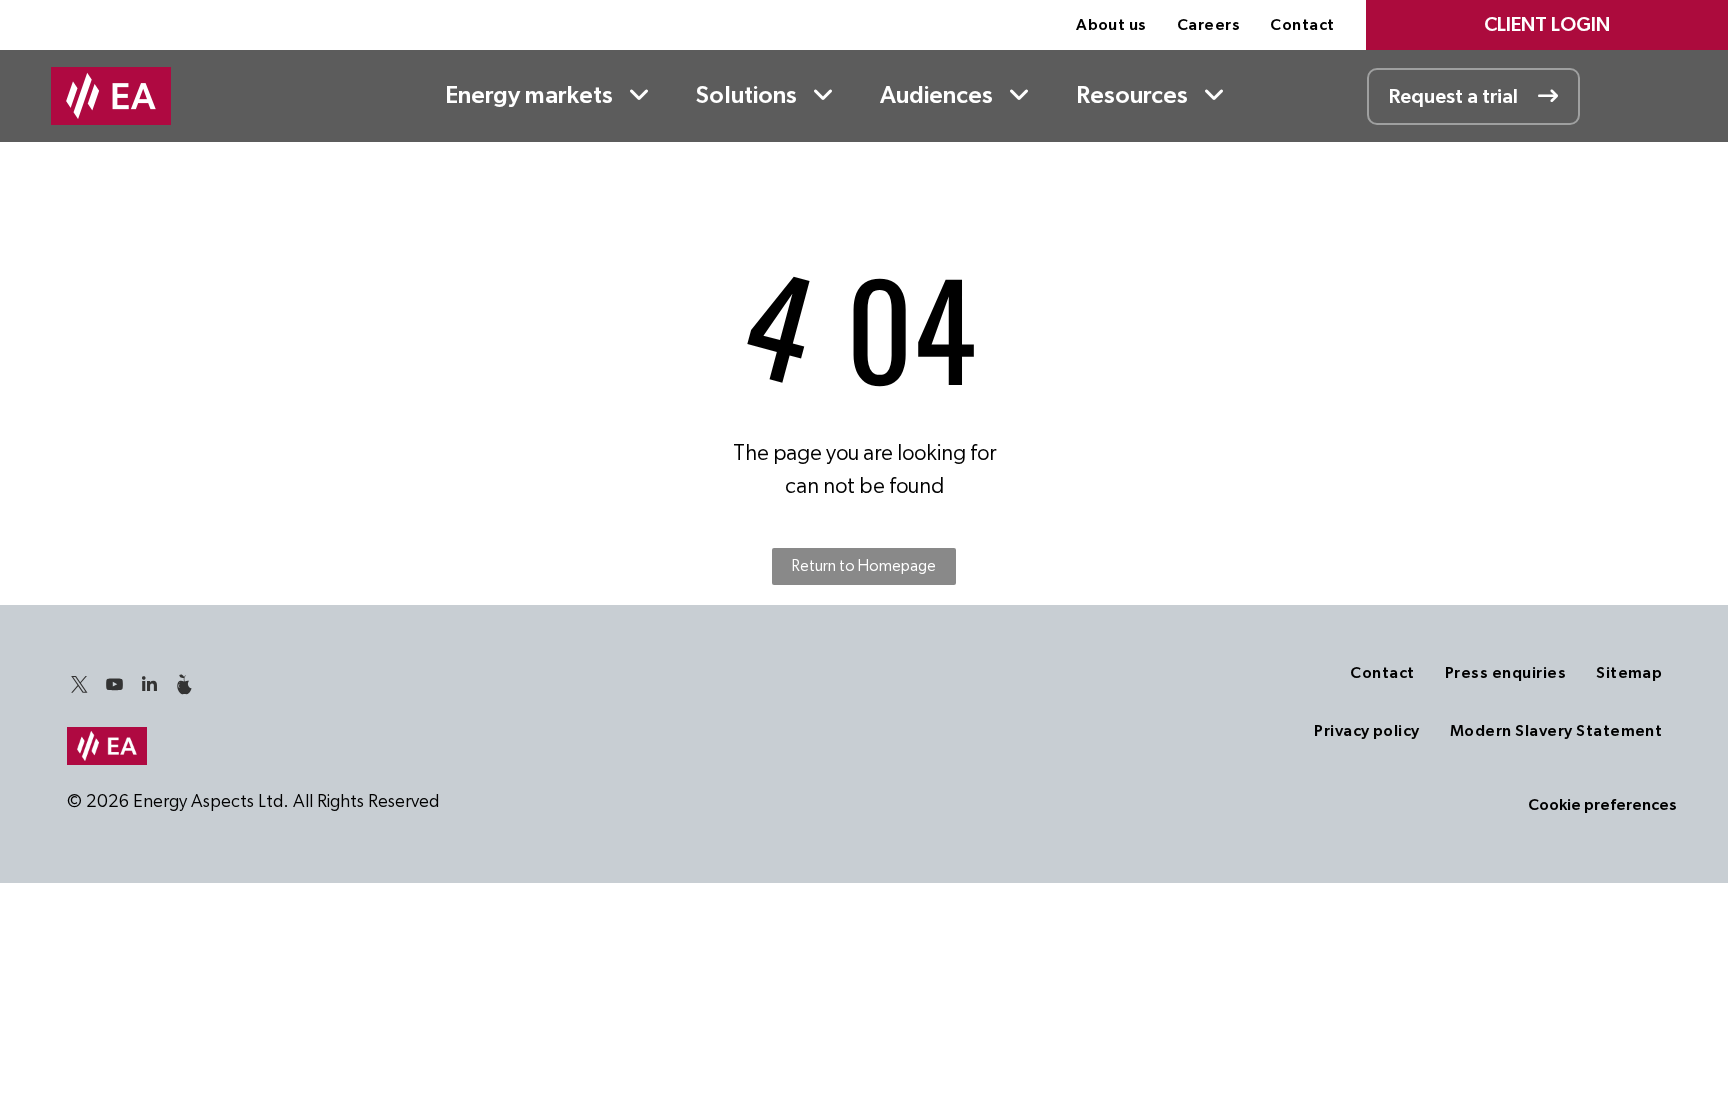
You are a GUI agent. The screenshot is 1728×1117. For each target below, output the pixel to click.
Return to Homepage (864, 566)
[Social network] (185, 687)
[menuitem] (1111, 25)
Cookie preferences (1602, 805)
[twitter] (80, 687)
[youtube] (115, 687)
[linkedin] (150, 687)
